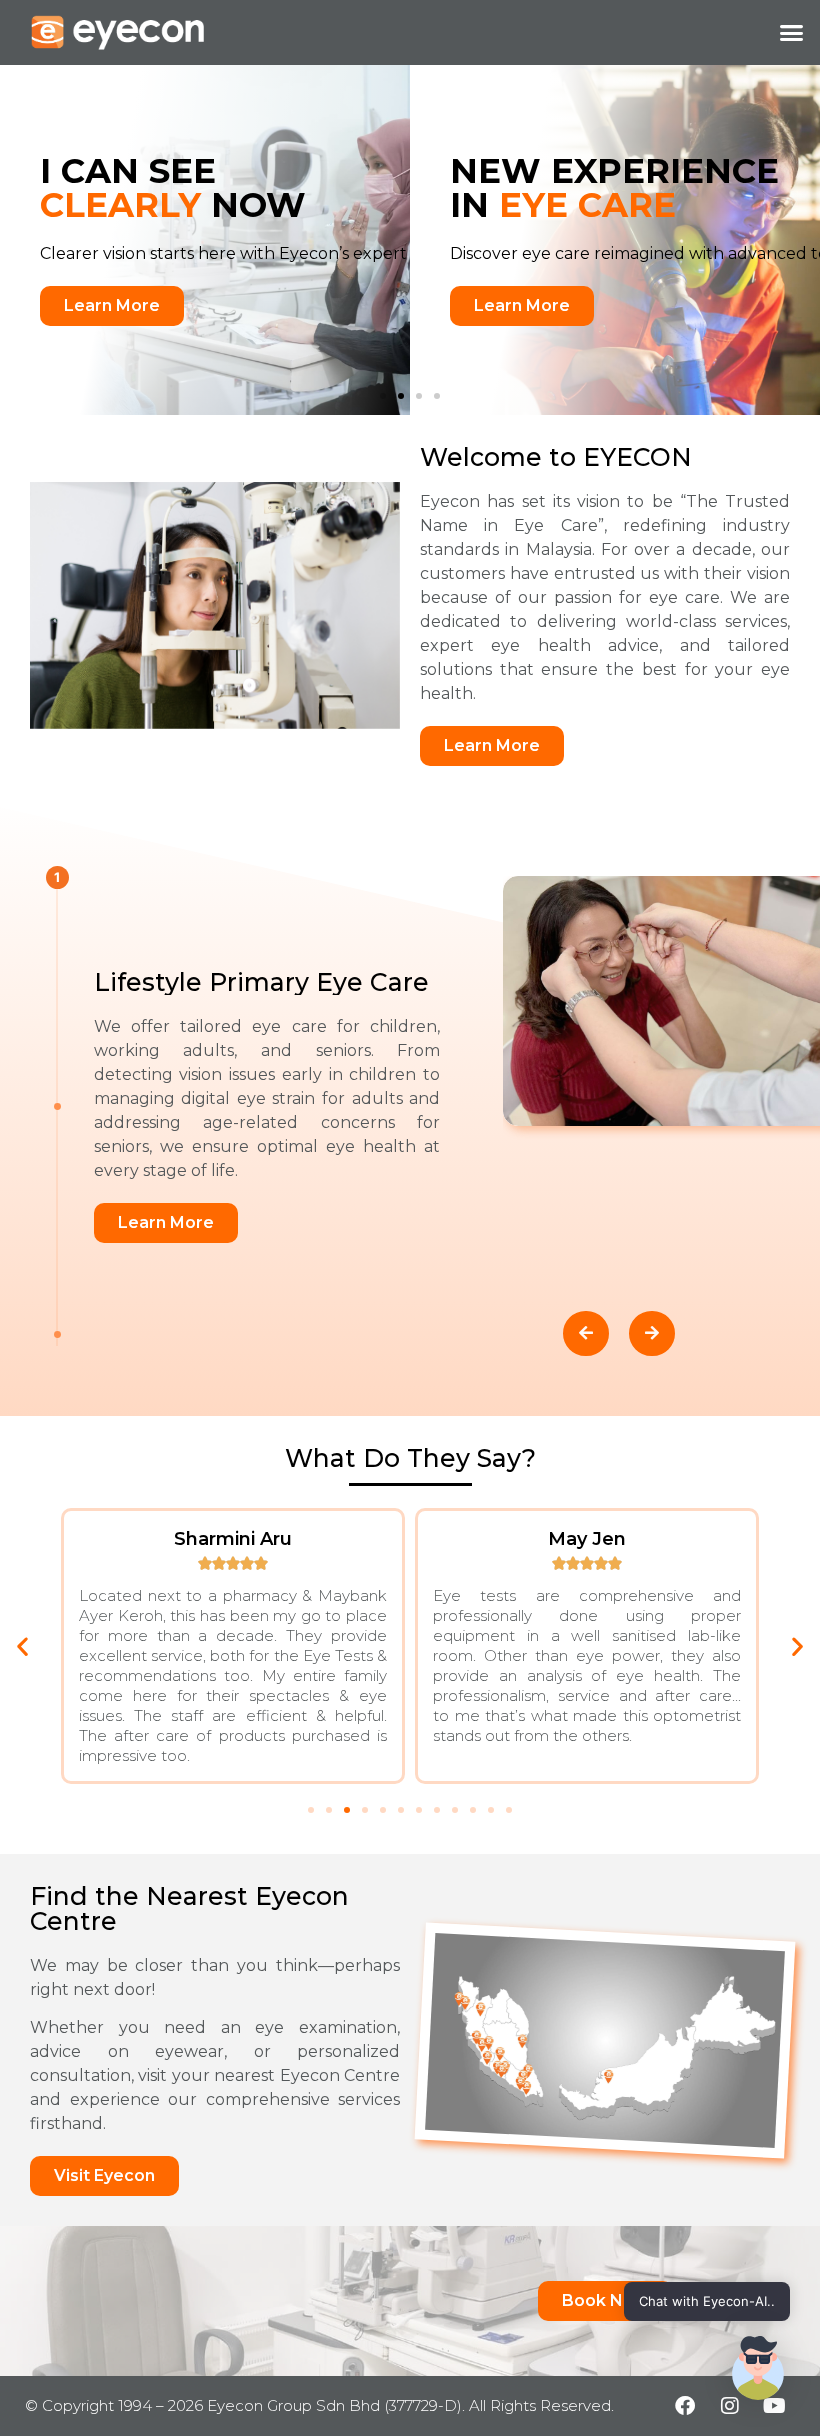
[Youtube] (775, 2406)
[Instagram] (730, 2406)
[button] (792, 33)
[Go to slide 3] (419, 396)
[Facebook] (685, 2406)
